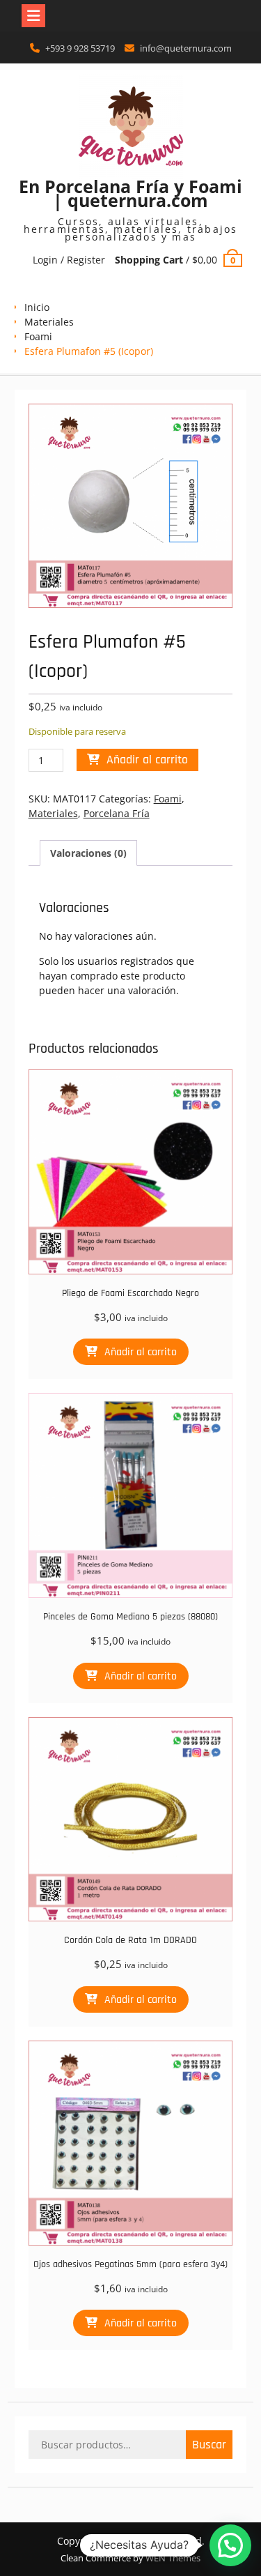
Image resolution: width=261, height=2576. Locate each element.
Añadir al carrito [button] (141, 1352)
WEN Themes (173, 2558)
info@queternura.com (186, 48)
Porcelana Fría (117, 813)
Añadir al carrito (147, 760)
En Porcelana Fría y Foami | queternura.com (130, 193)
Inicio (37, 307)
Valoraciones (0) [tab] (88, 853)
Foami (38, 336)
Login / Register (69, 260)
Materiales (49, 322)
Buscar (209, 2445)
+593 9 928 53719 (80, 48)
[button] (230, 2545)
